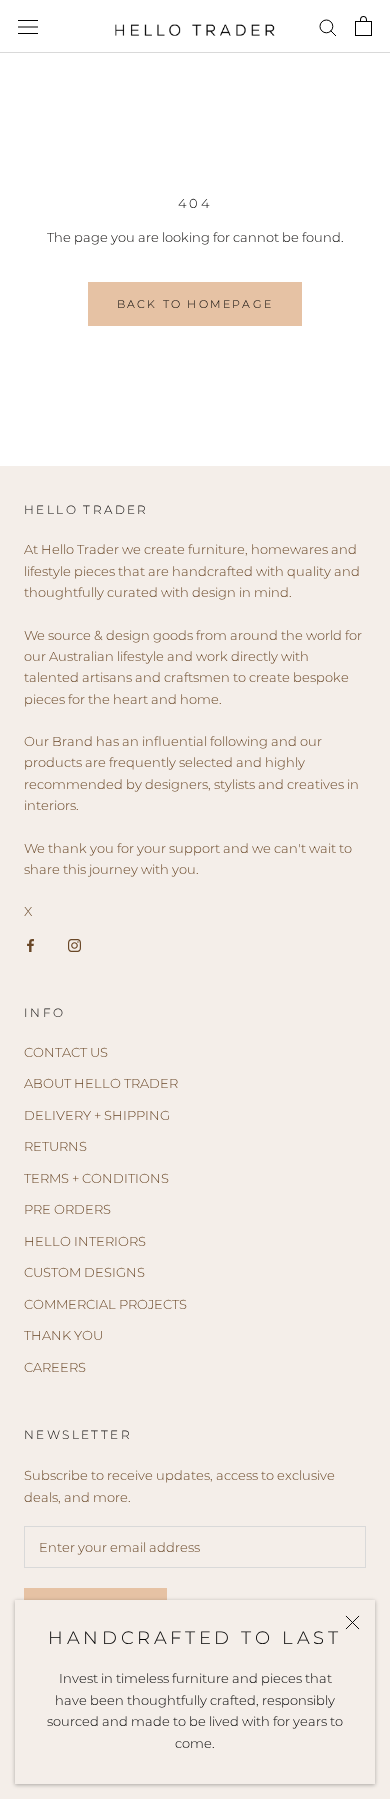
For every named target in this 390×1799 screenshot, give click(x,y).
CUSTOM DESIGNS (84, 1272)
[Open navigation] (28, 26)
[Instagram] (74, 944)
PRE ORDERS (67, 1209)
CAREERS (55, 1367)
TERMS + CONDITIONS (96, 1178)
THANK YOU (63, 1335)
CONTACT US (66, 1052)
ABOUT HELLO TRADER (101, 1083)
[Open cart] (363, 26)
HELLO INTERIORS (85, 1241)
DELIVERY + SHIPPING (97, 1115)
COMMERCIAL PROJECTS (105, 1304)
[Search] (328, 26)
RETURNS (55, 1146)
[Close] (352, 1622)
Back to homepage (195, 304)
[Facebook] (30, 944)
